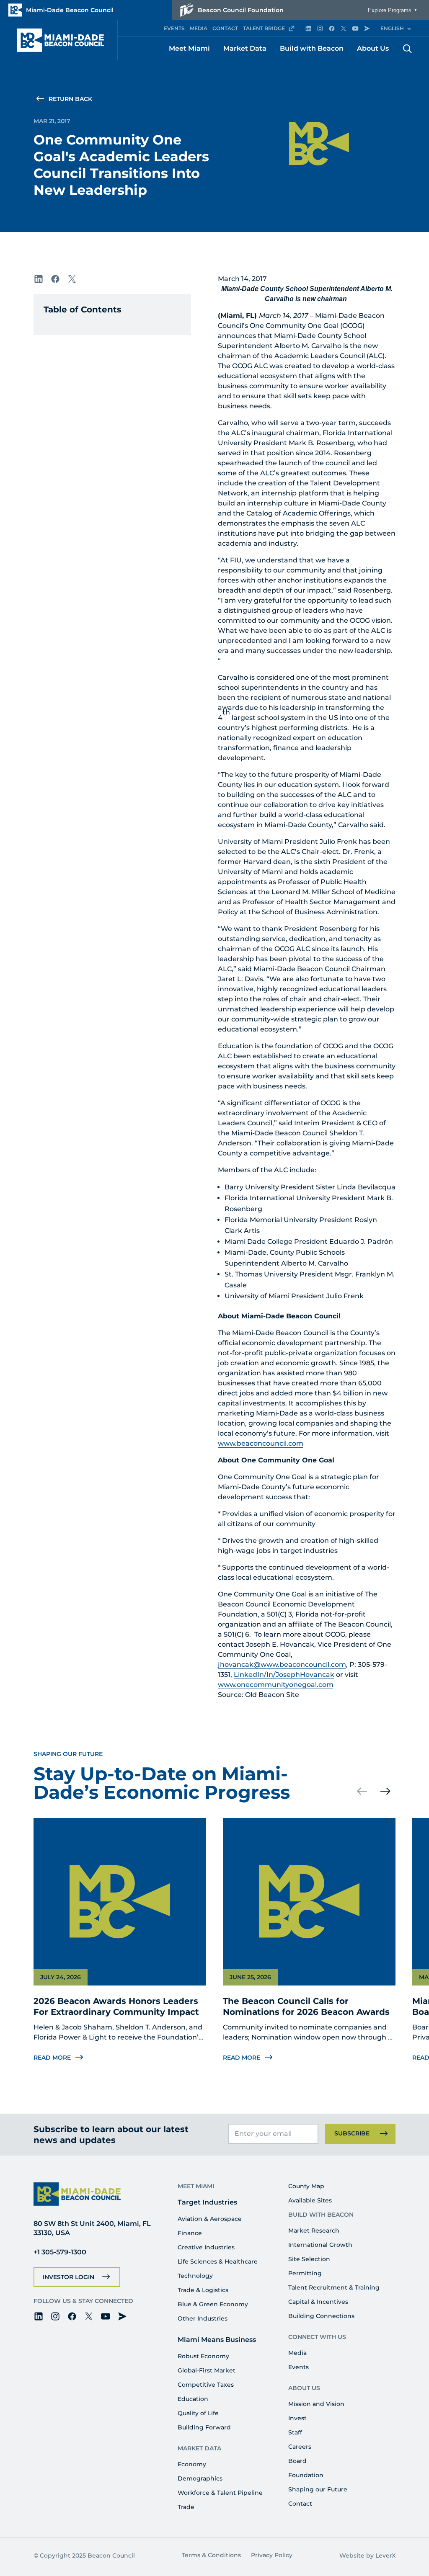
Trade (186, 2507)
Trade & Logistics (203, 2290)
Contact (300, 2504)
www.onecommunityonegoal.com (276, 1685)
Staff (295, 2432)
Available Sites (310, 2200)
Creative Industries (206, 2247)
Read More (52, 2058)
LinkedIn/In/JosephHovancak (284, 1675)
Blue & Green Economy (213, 2304)
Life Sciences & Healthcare (218, 2261)
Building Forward (204, 2427)
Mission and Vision (316, 2404)
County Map (306, 2186)
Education (193, 2399)
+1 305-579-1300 (60, 2252)
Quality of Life (198, 2413)
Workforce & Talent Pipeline (220, 2493)
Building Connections (321, 2316)
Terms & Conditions (211, 2555)
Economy (192, 2464)
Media (297, 2353)
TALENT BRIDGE (264, 28)
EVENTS (174, 28)
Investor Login (68, 2277)
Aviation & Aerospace (210, 2219)
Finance (190, 2233)
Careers (300, 2447)
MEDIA (199, 28)
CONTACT (225, 28)
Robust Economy (203, 2356)
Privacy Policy (272, 2555)
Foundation (306, 2475)
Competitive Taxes (206, 2385)
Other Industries (203, 2318)
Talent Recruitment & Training (334, 2287)
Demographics (200, 2478)
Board (297, 2461)
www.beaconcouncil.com (261, 1443)
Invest (297, 2418)
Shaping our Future (318, 2489)
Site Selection (309, 2259)
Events (298, 2367)
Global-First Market (207, 2370)
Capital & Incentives (318, 2302)
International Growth (320, 2245)
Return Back (70, 99)
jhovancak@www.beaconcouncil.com (282, 1664)
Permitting (305, 2273)
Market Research (314, 2230)
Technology (195, 2276)
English (392, 28)
